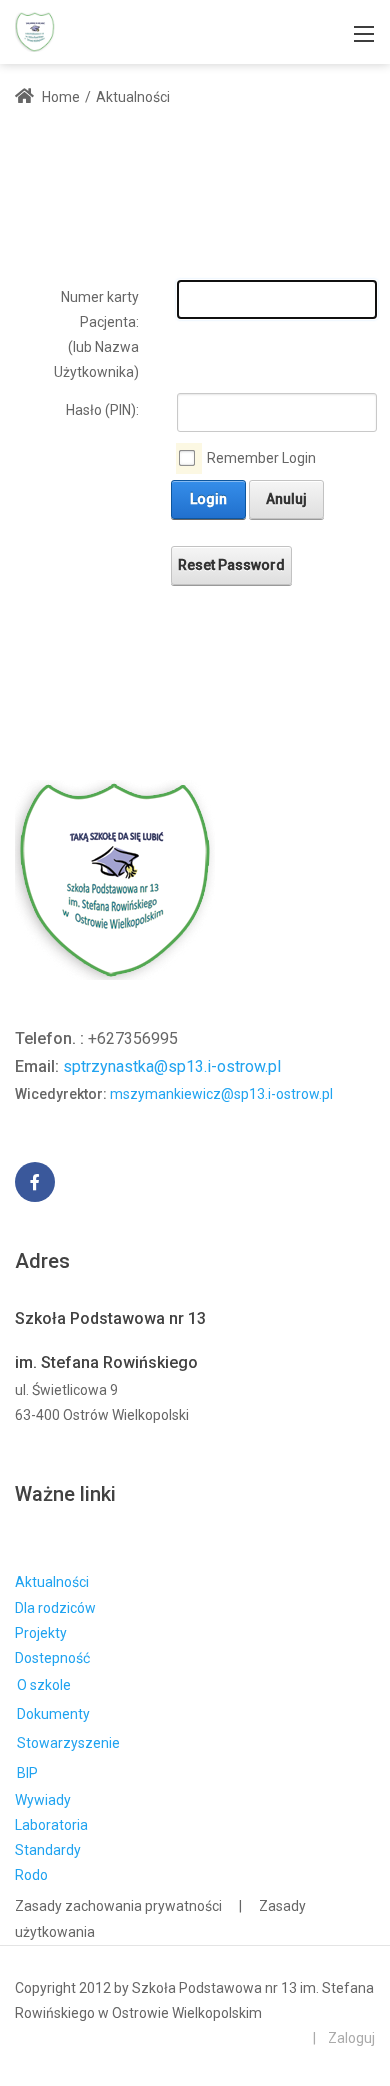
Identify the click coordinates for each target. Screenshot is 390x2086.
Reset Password (231, 565)
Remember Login (261, 458)
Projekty (41, 1633)
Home (59, 97)
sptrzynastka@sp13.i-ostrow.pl (172, 1066)
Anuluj (286, 499)
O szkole (44, 1685)
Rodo (31, 1875)
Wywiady (43, 1800)
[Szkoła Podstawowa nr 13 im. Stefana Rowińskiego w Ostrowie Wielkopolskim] (35, 30)
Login (208, 499)
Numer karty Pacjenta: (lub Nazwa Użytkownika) (96, 335)
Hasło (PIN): (102, 410)
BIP (27, 1773)
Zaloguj (351, 2038)
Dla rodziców (55, 1608)
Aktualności (52, 1582)
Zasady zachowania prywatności (118, 1906)
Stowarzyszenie (68, 1743)
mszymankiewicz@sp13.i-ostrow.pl (221, 1094)
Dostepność (52, 1658)
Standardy (48, 1850)
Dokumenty (53, 1714)
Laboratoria (51, 1825)
